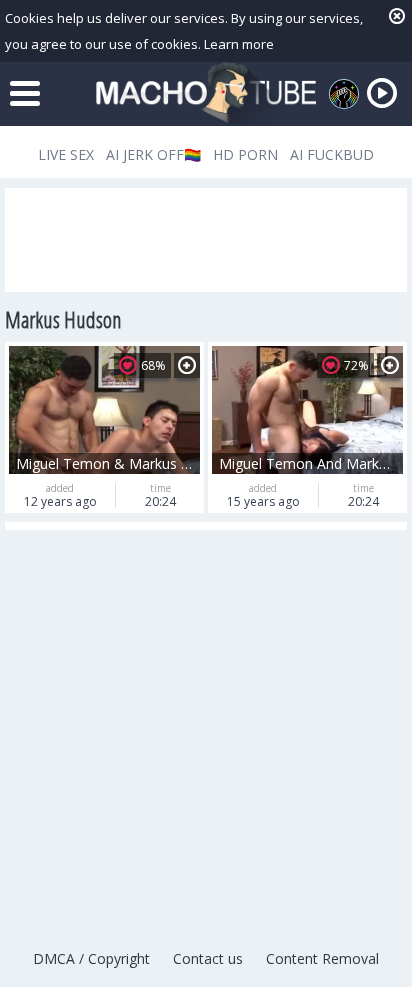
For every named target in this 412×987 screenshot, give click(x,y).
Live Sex (66, 154)
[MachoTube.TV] (206, 93)
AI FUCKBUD (332, 154)
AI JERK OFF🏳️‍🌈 (153, 154)
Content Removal (322, 958)
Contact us (208, 958)
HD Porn (245, 154)
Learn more (239, 44)
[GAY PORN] (344, 94)
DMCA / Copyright (91, 958)
